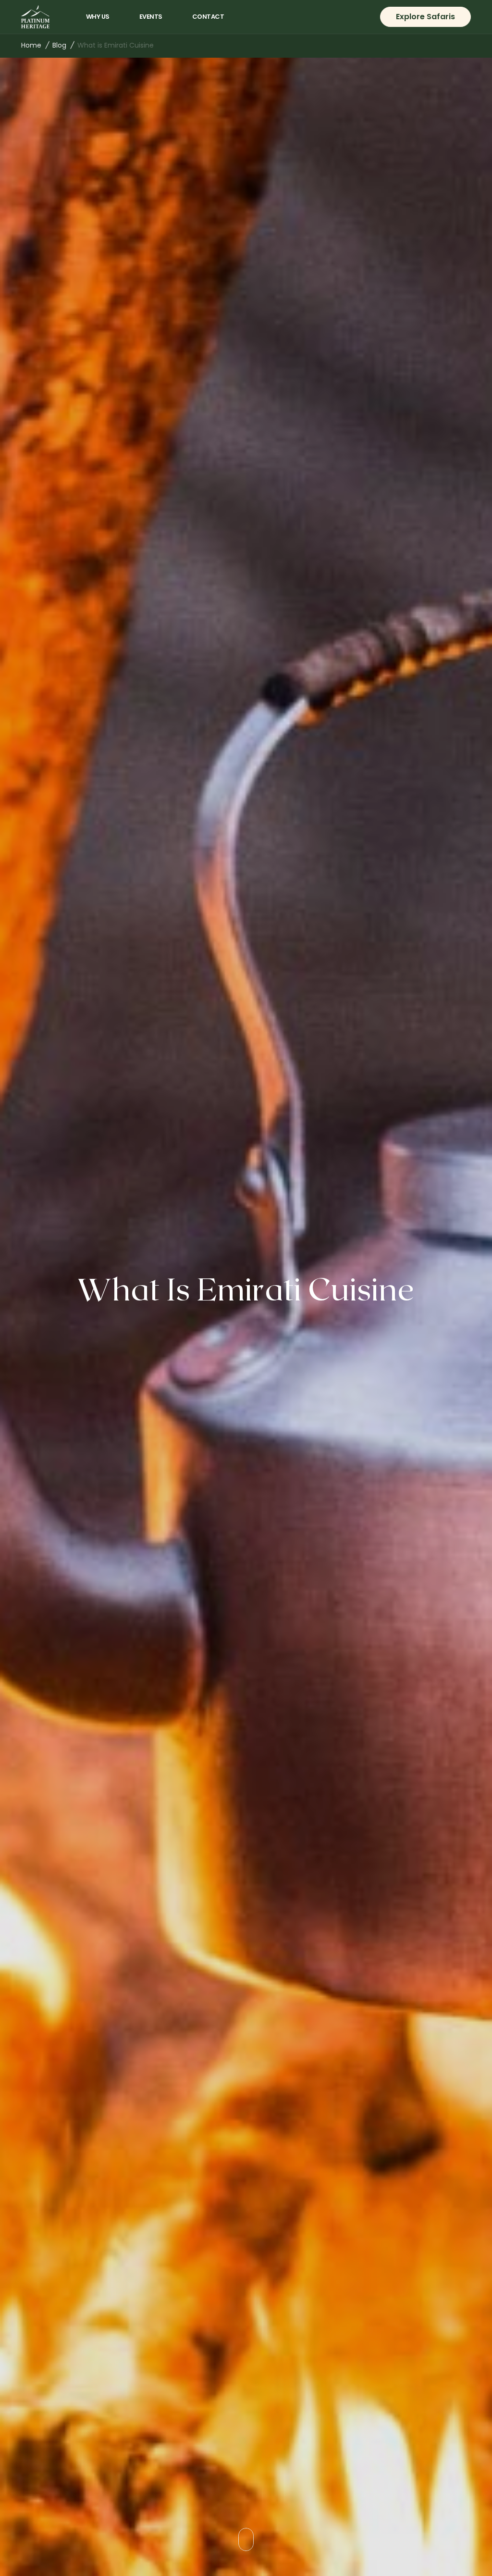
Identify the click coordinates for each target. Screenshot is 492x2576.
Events (151, 17)
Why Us (98, 17)
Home (31, 45)
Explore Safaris (425, 17)
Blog (59, 45)
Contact (208, 17)
